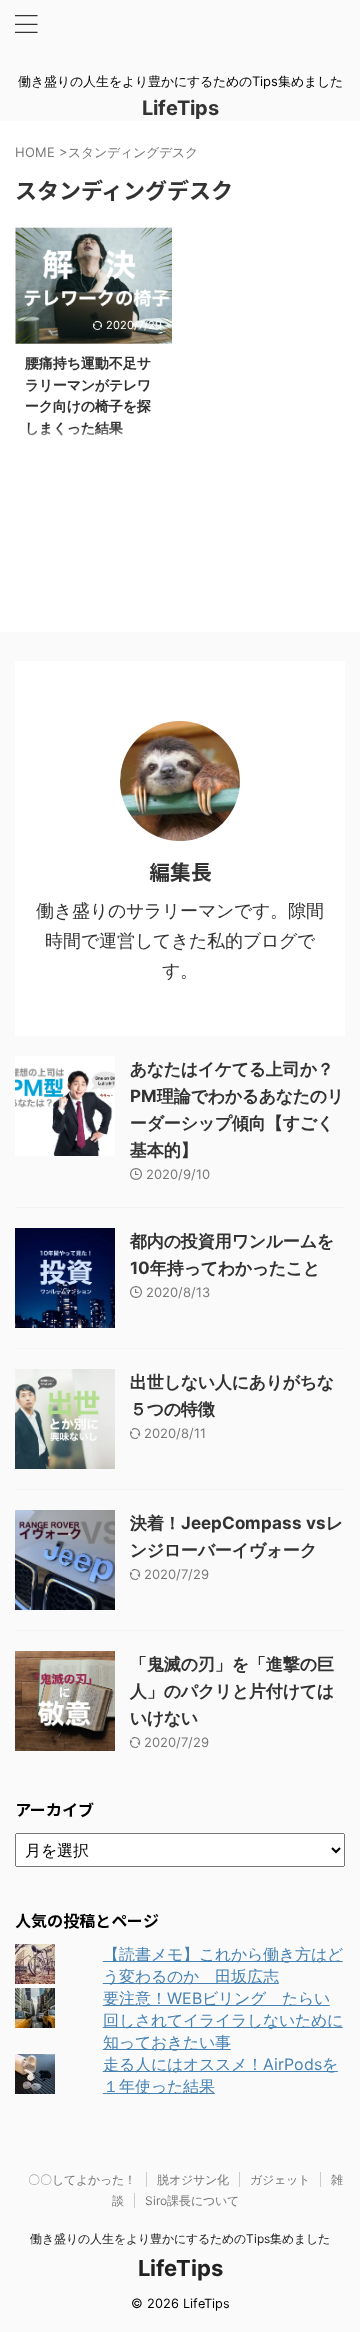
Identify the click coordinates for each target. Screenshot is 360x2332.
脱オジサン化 (193, 2179)
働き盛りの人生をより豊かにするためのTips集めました (180, 2238)
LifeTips (190, 108)
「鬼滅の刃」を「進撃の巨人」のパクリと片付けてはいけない (232, 1691)
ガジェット (280, 2179)
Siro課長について (192, 2200)
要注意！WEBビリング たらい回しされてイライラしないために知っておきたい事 (223, 2020)
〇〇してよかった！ (82, 2179)
